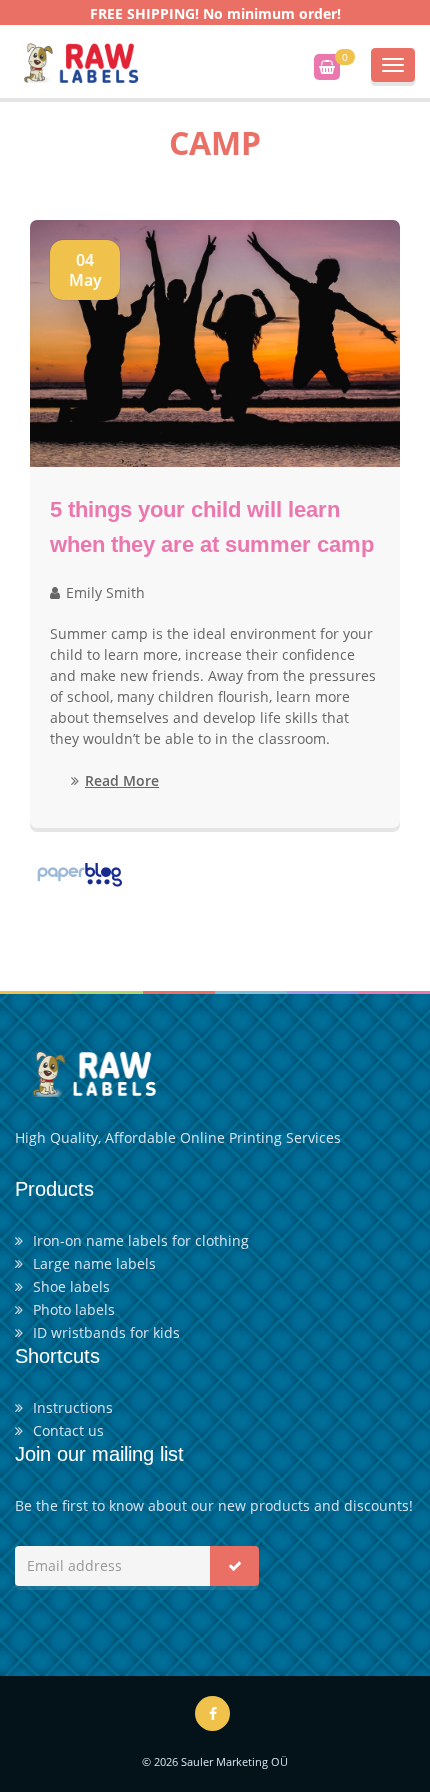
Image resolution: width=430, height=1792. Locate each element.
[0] (327, 67)
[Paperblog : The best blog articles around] (79, 872)
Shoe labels (71, 1286)
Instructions (73, 1407)
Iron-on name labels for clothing (141, 1240)
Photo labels (74, 1309)
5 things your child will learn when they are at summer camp (212, 527)
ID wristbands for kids (106, 1332)
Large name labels (94, 1263)
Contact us (68, 1430)
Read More (122, 780)
